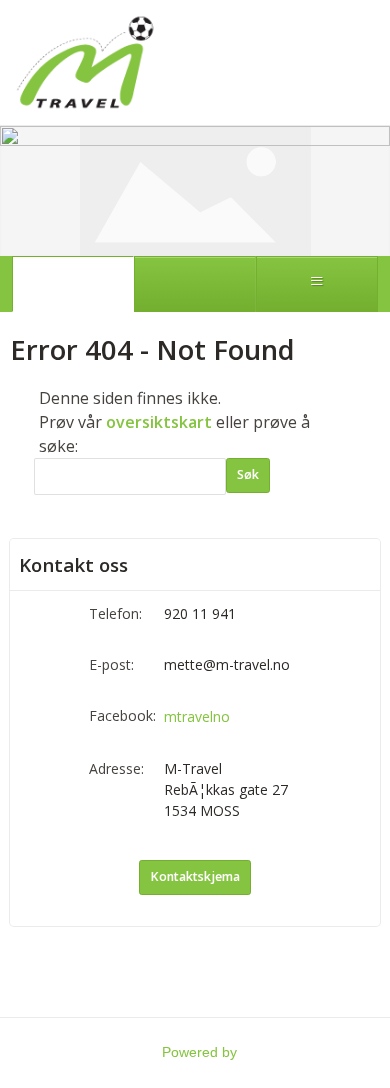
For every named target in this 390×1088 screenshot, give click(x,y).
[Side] (73, 284)
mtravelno (197, 716)
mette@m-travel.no (227, 664)
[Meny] (317, 284)
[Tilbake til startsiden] (85, 62)
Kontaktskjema (195, 876)
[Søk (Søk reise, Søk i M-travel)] (195, 284)
